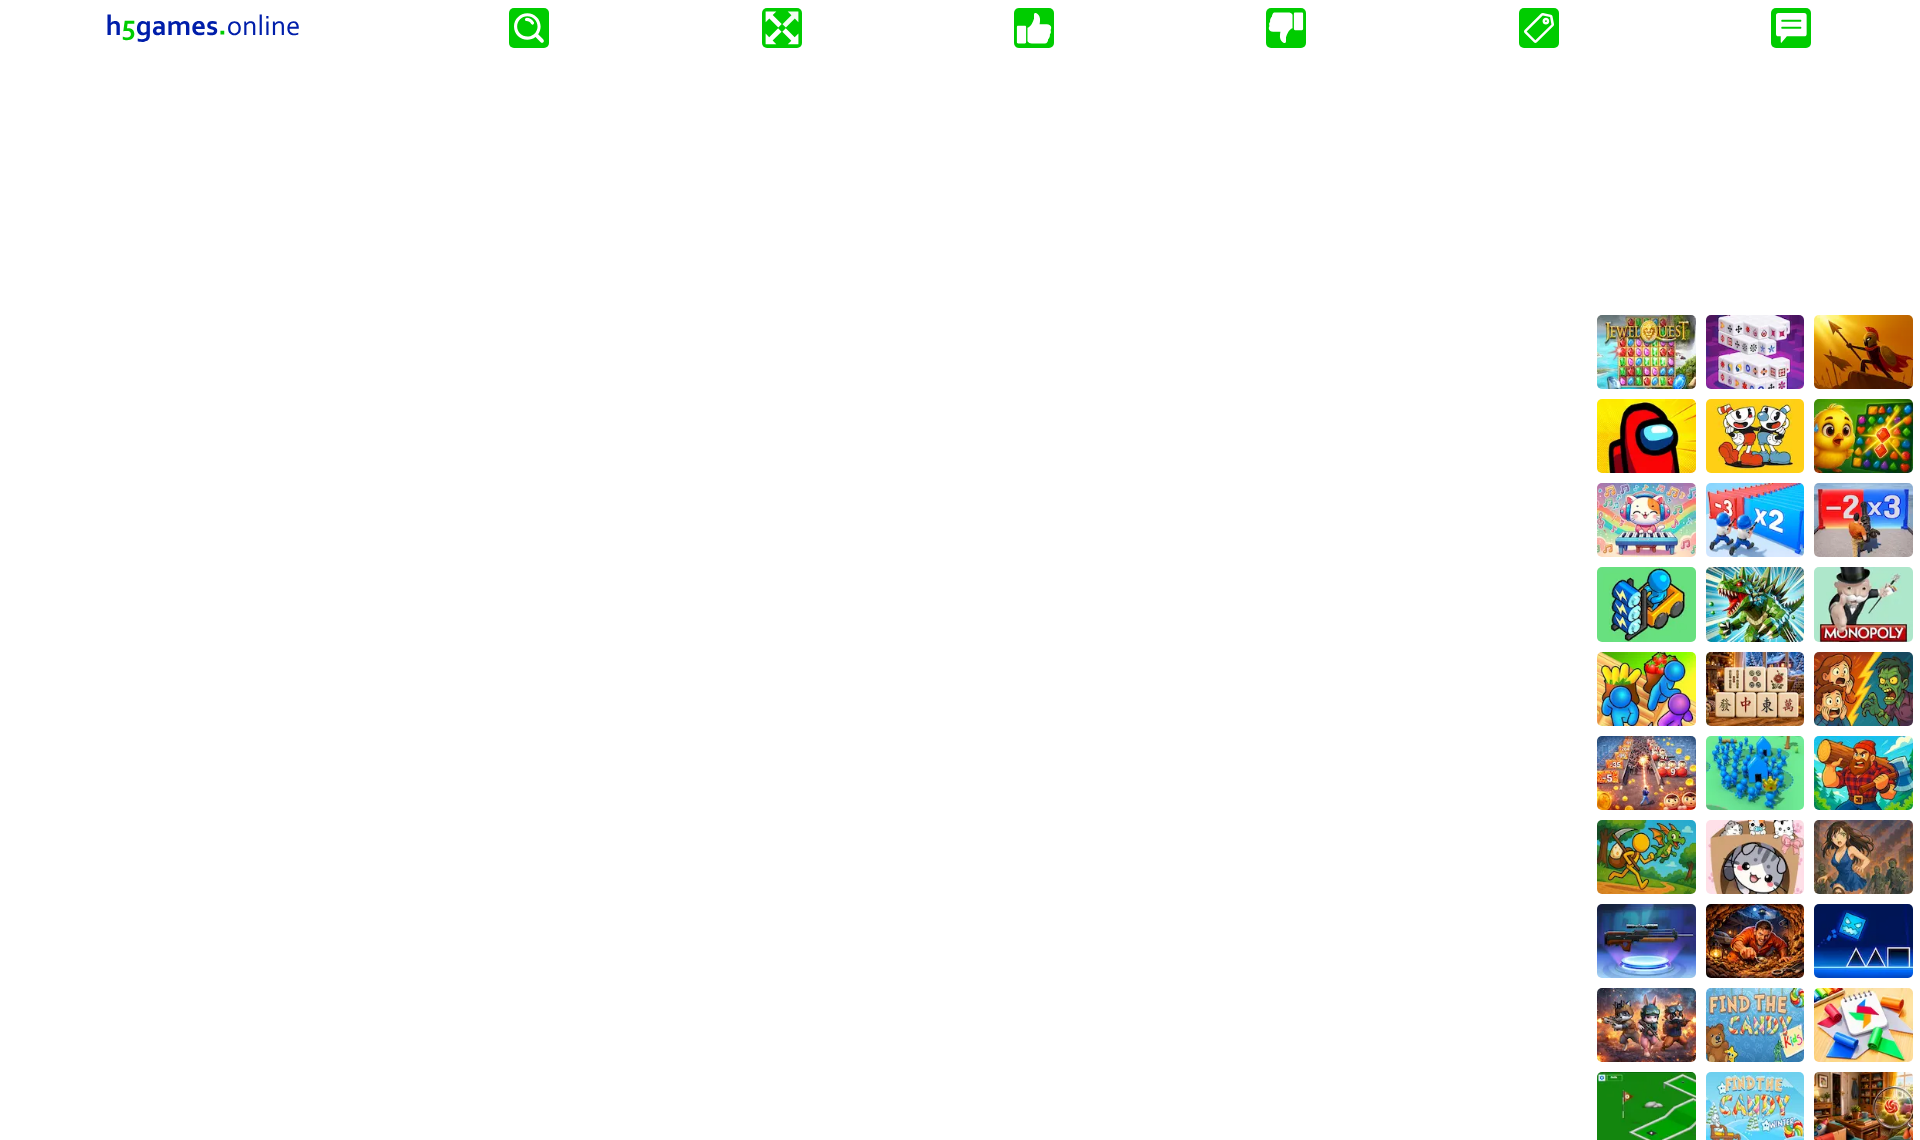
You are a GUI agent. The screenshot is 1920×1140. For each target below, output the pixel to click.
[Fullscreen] (782, 28)
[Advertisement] (1755, 181)
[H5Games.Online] (203, 28)
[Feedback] (1791, 28)
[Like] (1034, 28)
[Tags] (1539, 28)
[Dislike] (1286, 28)
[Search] (529, 28)
